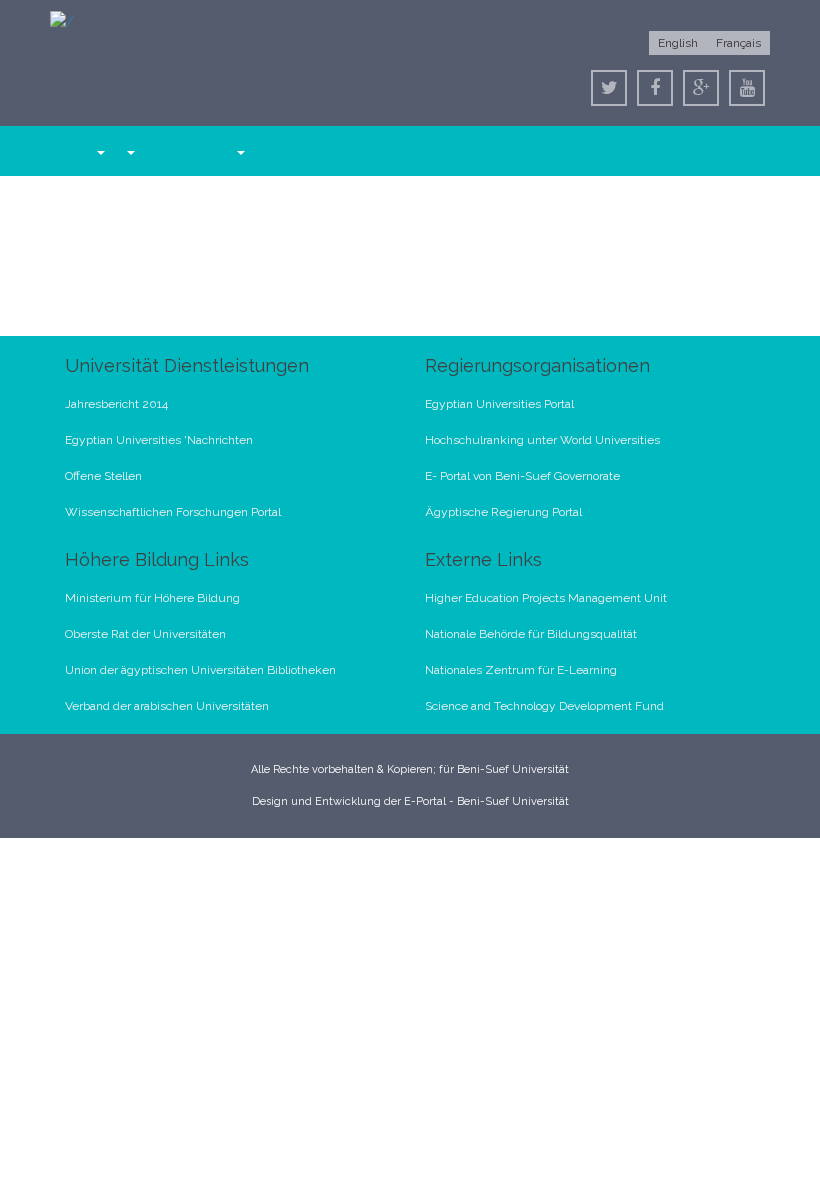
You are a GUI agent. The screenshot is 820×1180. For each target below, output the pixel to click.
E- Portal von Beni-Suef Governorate (522, 476)
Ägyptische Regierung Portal (503, 512)
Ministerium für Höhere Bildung (152, 598)
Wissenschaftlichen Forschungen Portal (173, 512)
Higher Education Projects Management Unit (546, 598)
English (678, 43)
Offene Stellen (103, 476)
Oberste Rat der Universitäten (145, 634)
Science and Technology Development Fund (544, 706)
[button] (100, 151)
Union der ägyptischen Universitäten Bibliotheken (200, 670)
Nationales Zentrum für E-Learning (521, 670)
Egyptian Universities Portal (499, 404)
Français (738, 43)
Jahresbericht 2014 (116, 404)
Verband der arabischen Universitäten (167, 706)
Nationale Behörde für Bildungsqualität (531, 634)
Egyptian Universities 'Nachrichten (159, 440)
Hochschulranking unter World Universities (542, 440)
